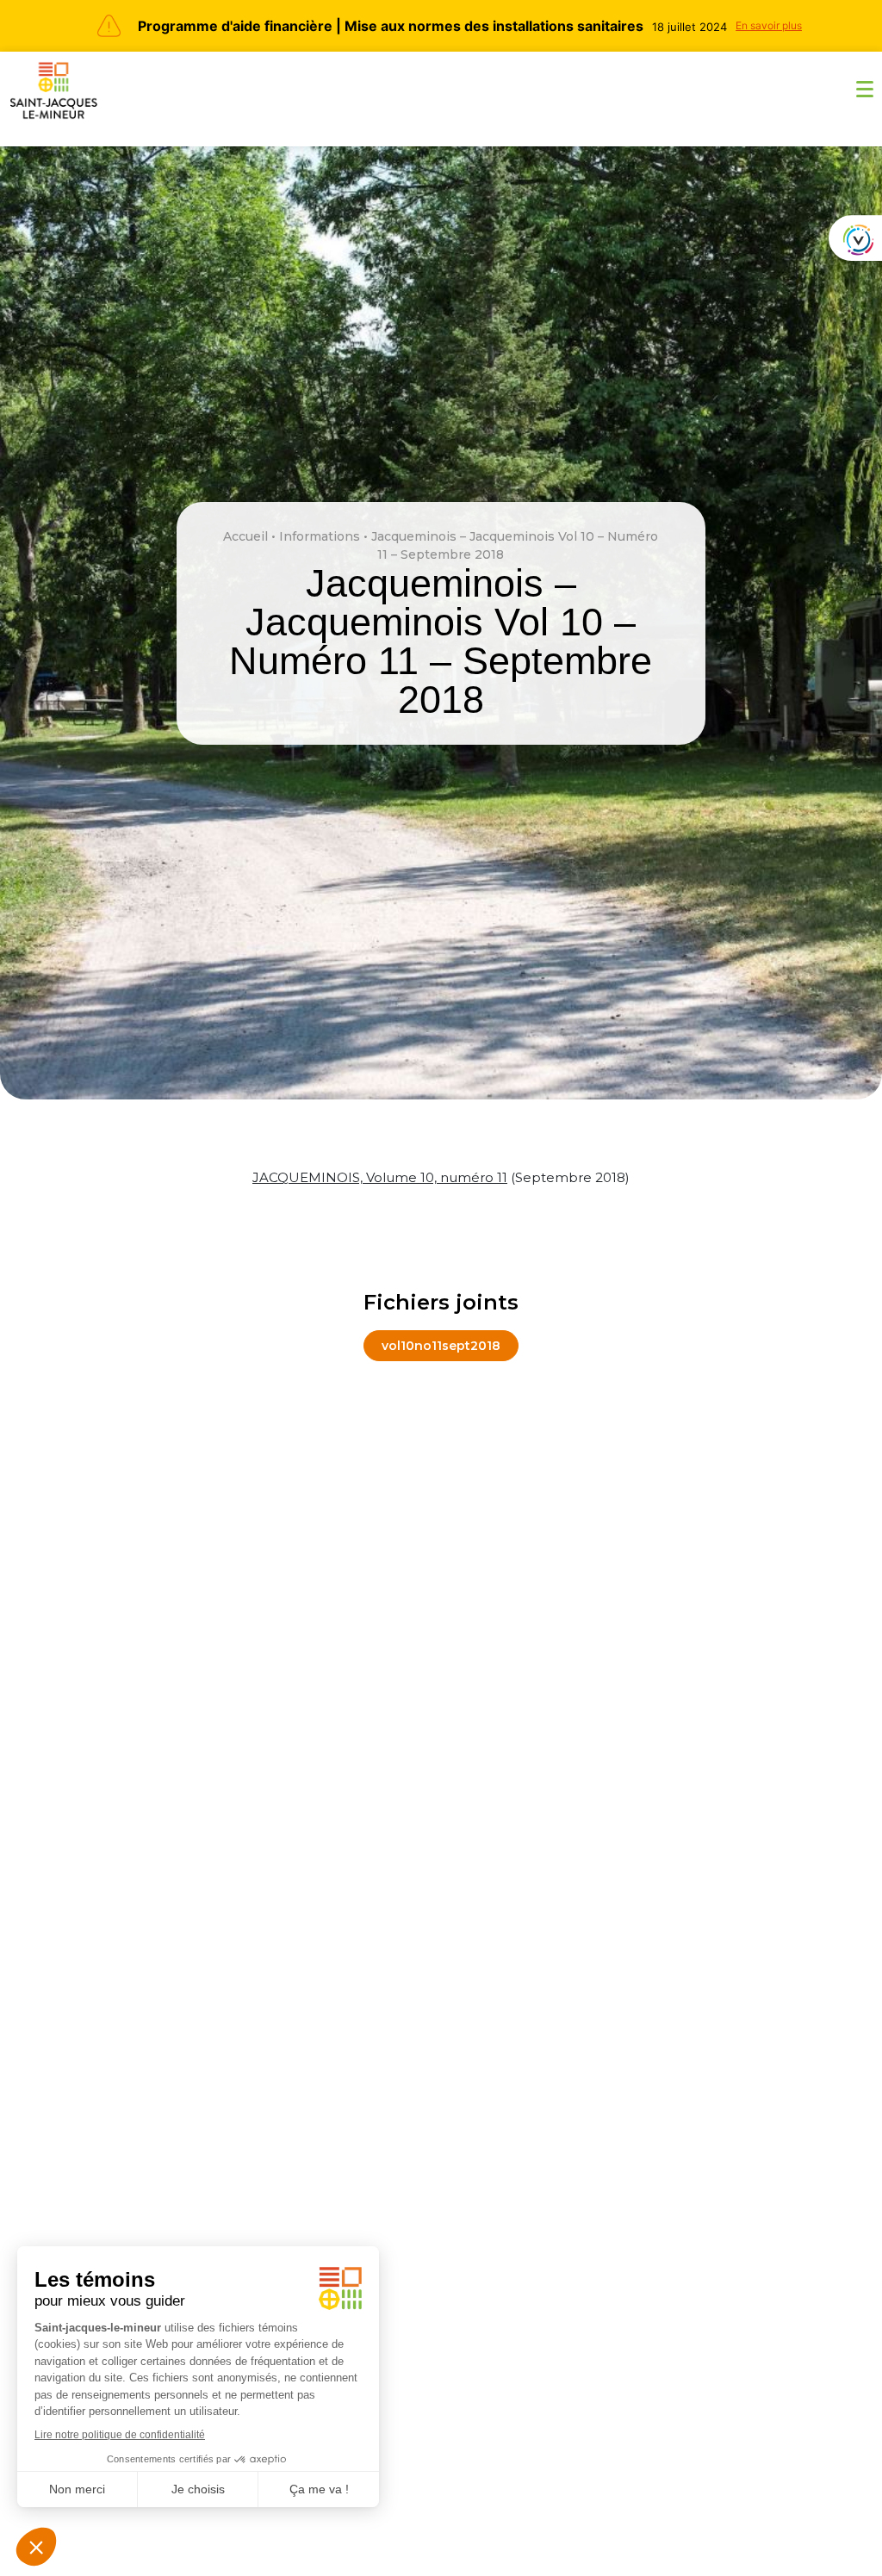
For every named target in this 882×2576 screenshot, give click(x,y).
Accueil (245, 536)
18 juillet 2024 (689, 27)
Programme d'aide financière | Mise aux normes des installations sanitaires (391, 26)
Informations (320, 536)
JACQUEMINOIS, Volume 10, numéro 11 (380, 1177)
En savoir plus (769, 25)
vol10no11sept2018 (441, 1346)
